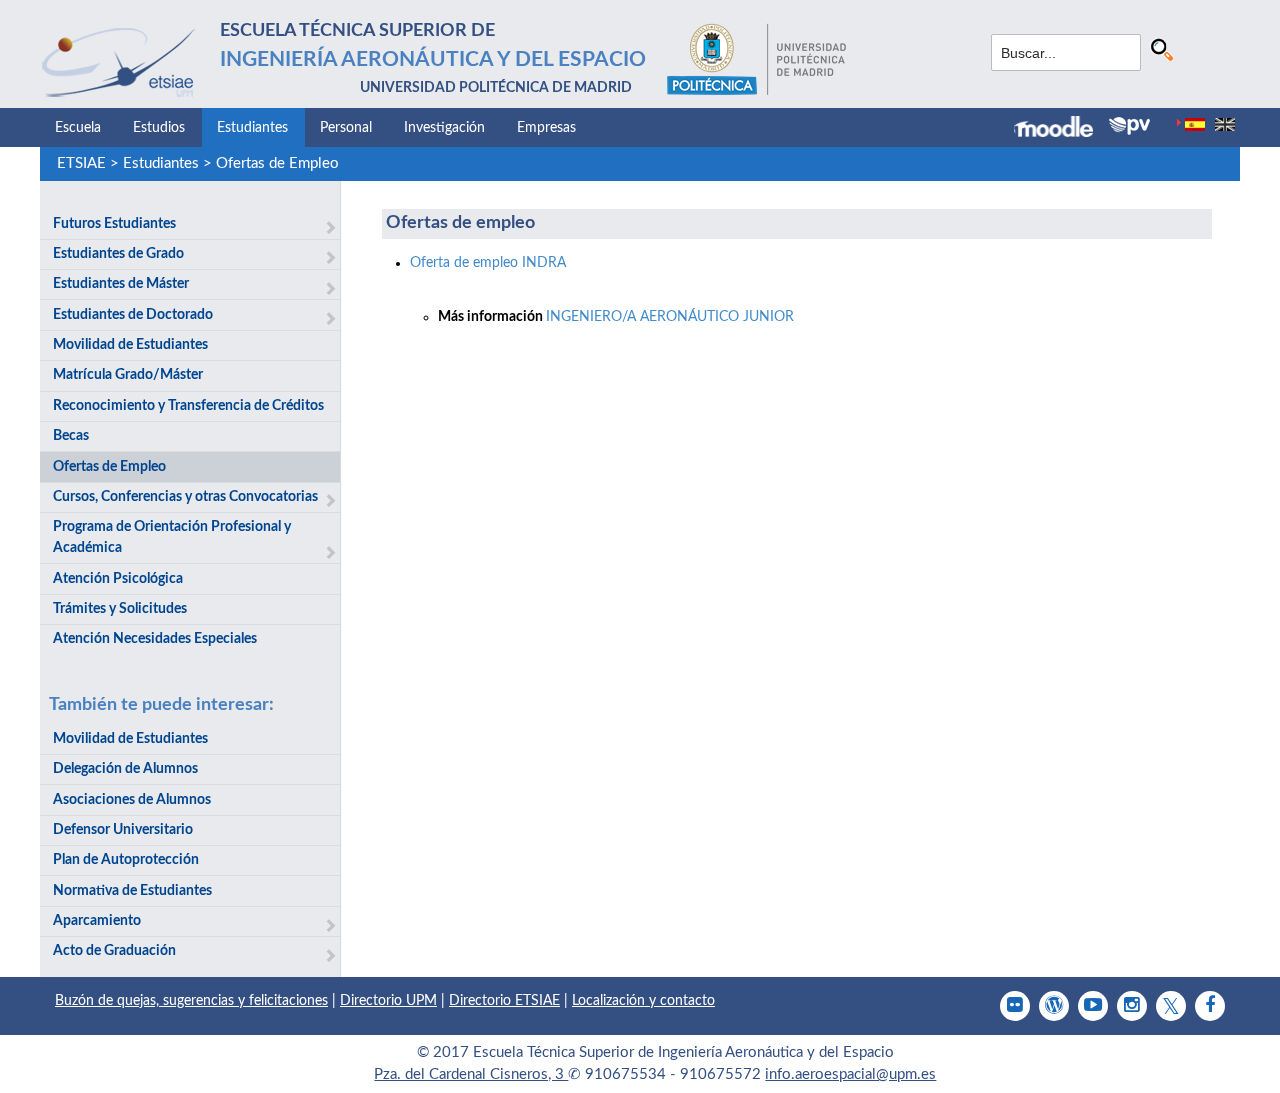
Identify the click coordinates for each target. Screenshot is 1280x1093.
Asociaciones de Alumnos (132, 800)
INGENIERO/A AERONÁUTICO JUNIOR (670, 317)
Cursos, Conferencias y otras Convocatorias (185, 497)
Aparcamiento (97, 921)
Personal (346, 128)
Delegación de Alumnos (125, 769)
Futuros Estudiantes (114, 224)
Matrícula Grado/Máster (128, 375)
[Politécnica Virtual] (1129, 126)
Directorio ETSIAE (504, 1001)
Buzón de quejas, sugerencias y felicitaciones (191, 1001)
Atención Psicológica (118, 579)
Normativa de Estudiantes (132, 891)
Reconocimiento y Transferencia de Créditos (188, 406)
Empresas (546, 128)
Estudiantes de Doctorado (133, 315)
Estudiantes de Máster (121, 284)
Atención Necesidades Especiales (155, 639)
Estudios (159, 128)
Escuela (78, 128)
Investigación (444, 128)
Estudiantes (252, 128)
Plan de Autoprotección (126, 860)
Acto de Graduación (114, 951)
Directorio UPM (388, 1001)
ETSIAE (81, 163)
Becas (71, 436)
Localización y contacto (643, 1001)
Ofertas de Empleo (277, 163)
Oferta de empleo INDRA (488, 263)
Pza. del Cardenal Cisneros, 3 (471, 1074)
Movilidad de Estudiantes (130, 345)
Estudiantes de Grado (118, 254)
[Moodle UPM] (1061, 129)
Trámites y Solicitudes (120, 609)
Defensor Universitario (123, 830)
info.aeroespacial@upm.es (850, 1074)
